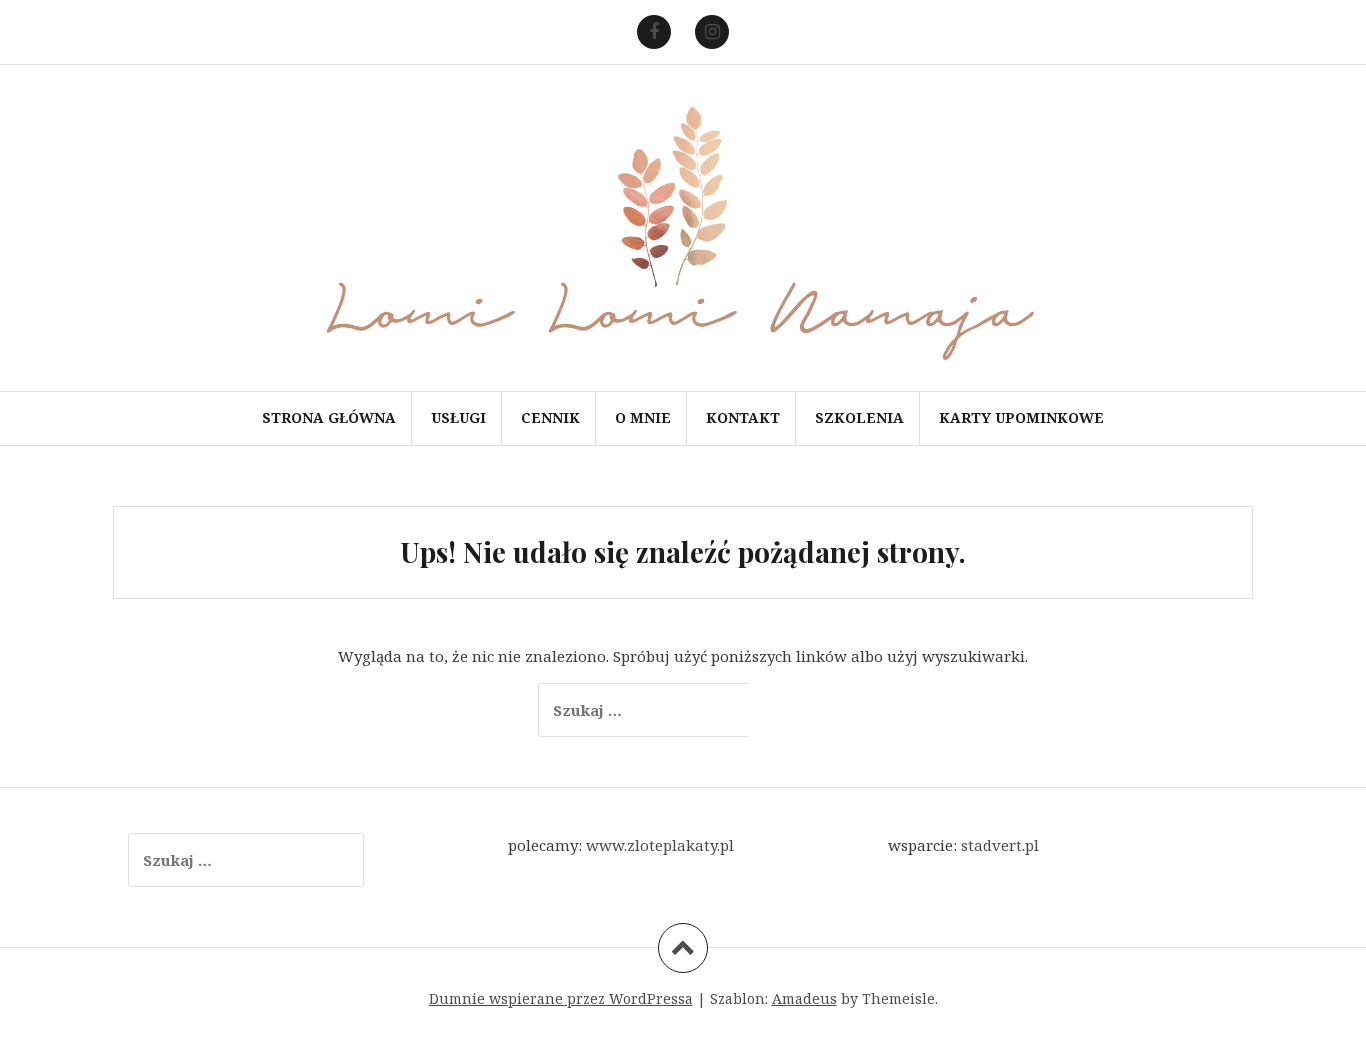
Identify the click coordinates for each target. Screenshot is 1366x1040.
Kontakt (743, 417)
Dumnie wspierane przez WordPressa (561, 998)
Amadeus (804, 998)
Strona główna (329, 417)
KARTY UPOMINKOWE (1021, 417)
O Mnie (643, 417)
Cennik (550, 417)
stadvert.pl (1000, 845)
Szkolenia (859, 417)
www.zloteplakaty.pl (660, 845)
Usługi (458, 417)
